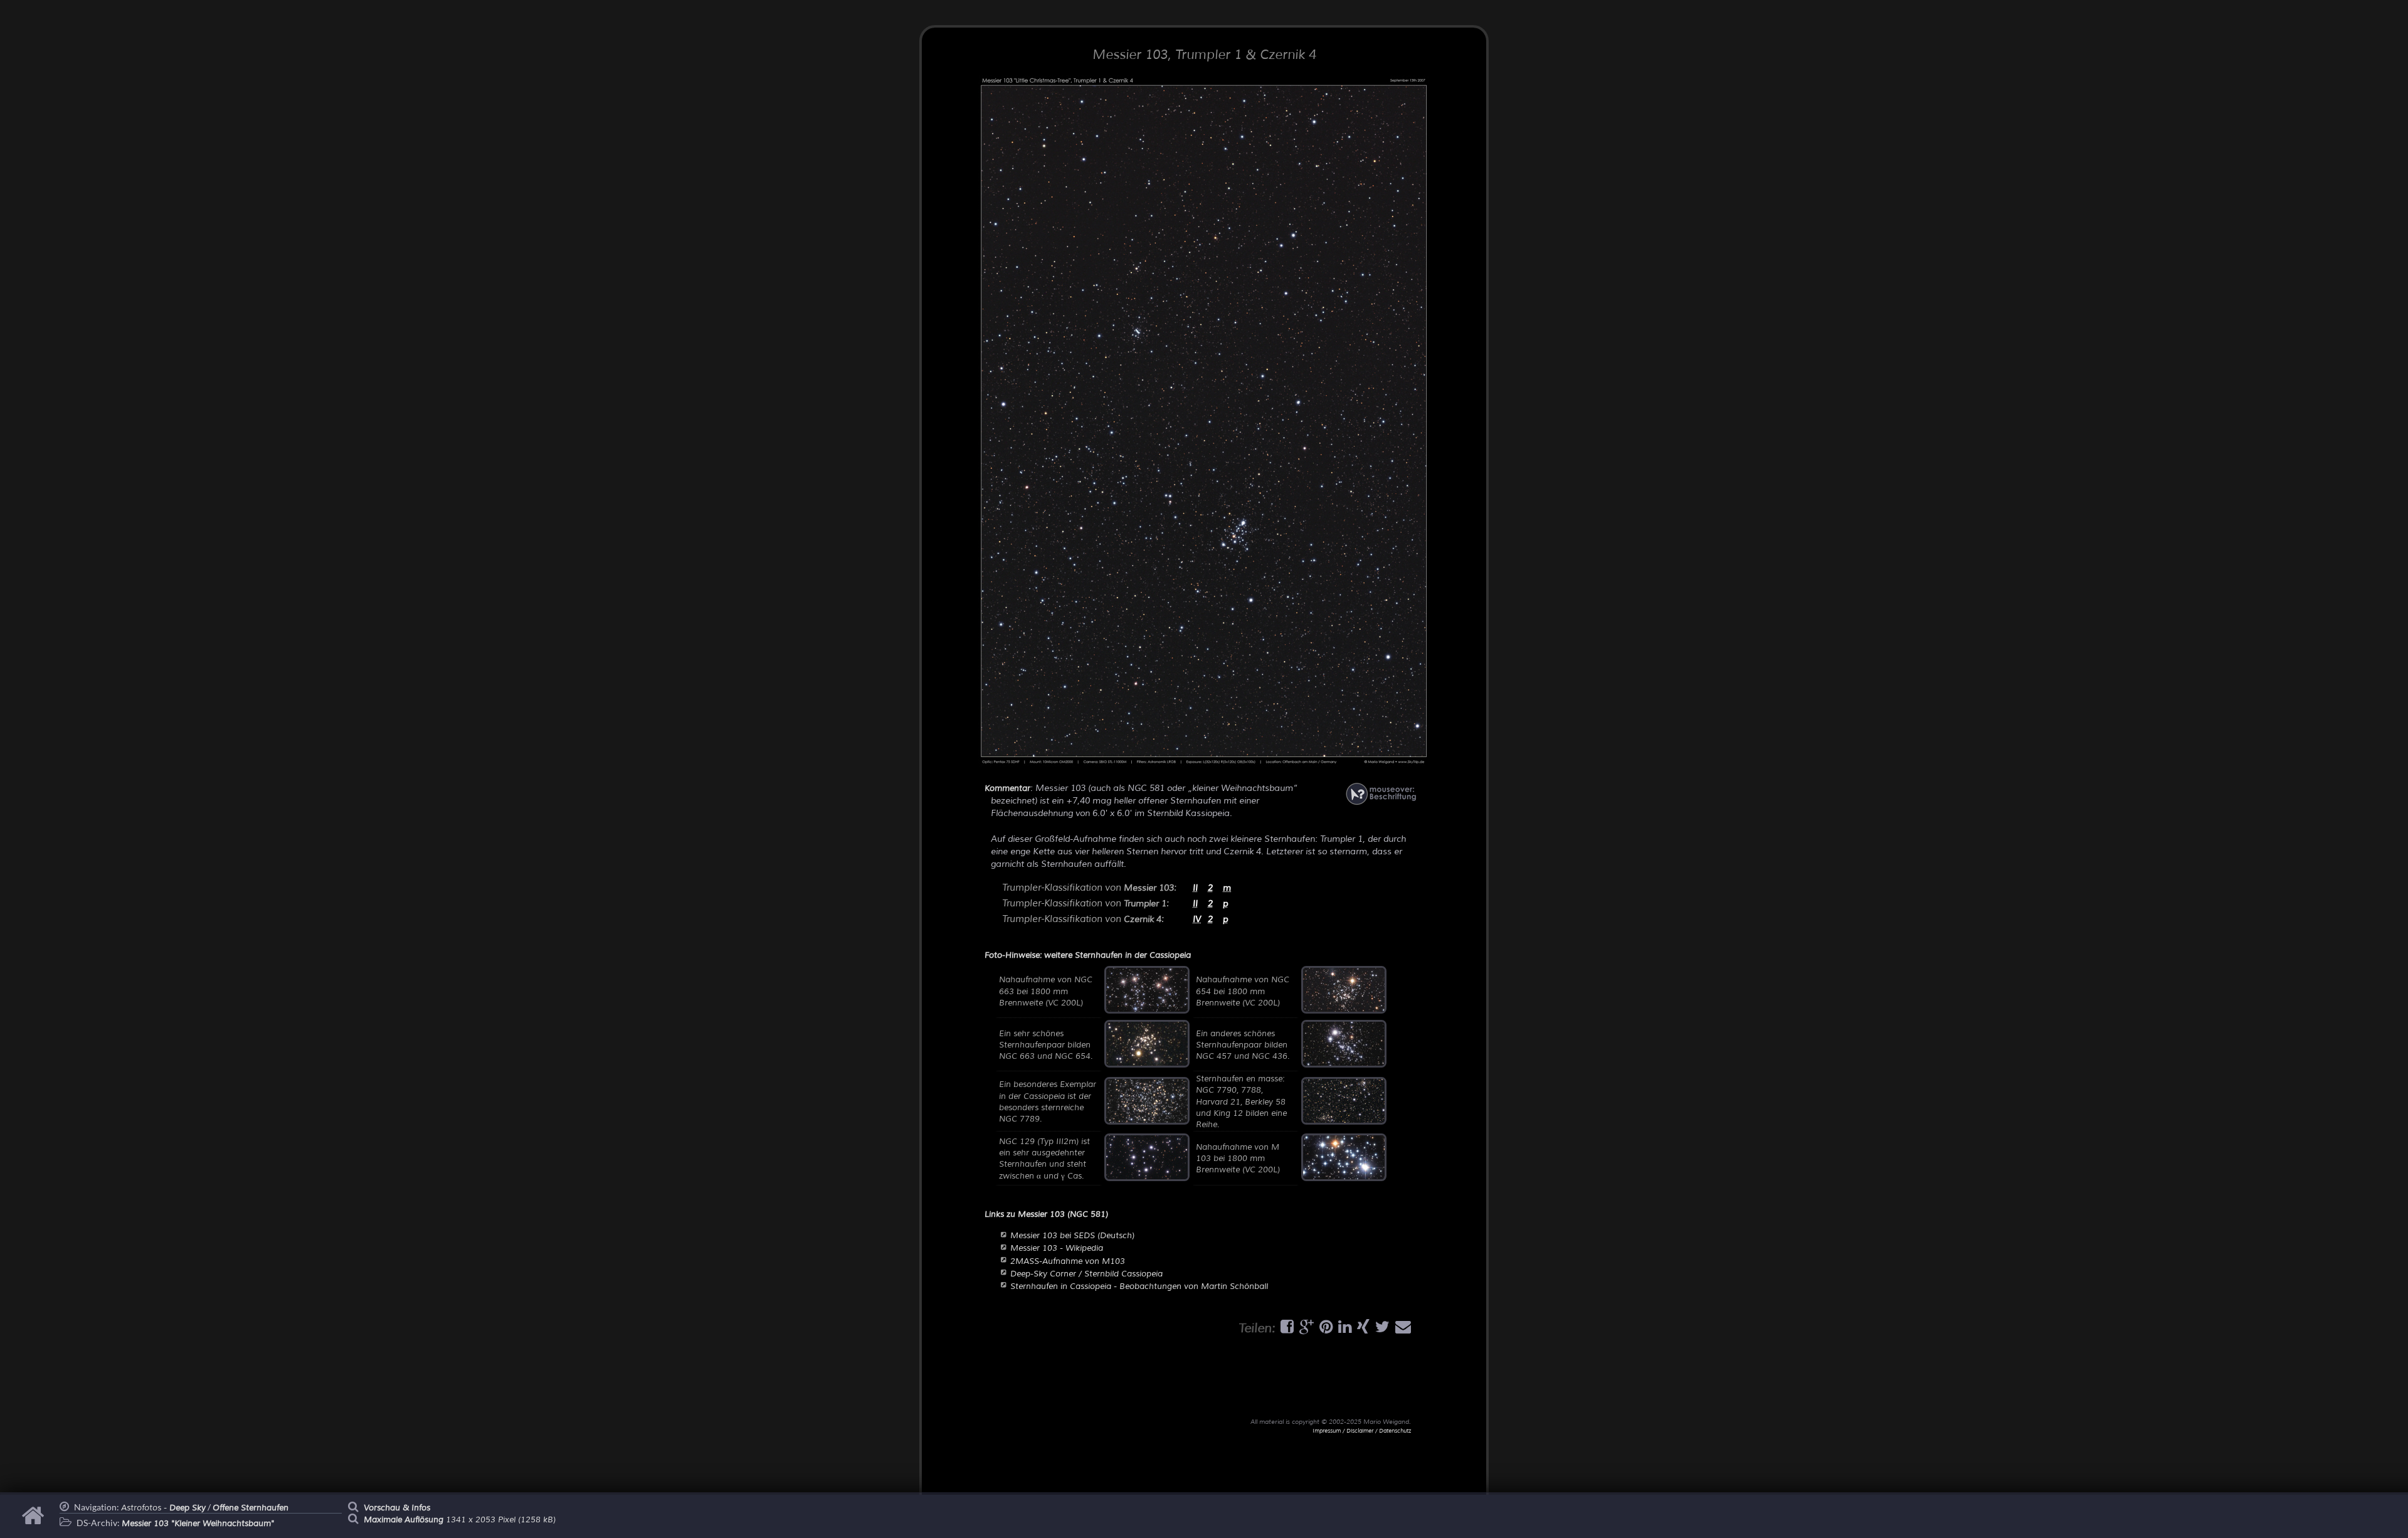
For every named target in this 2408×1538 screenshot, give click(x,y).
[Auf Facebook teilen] (1286, 1330)
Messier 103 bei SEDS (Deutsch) (1072, 1236)
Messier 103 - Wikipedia (1057, 1248)
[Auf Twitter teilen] (1381, 1330)
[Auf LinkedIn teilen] (1343, 1330)
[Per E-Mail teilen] (1402, 1330)
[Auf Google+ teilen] (1305, 1330)
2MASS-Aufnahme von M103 (1068, 1261)
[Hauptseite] (35, 1522)
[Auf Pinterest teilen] (1324, 1330)
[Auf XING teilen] (1362, 1330)
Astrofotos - (163, 1508)
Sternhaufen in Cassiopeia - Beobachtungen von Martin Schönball (1139, 1286)
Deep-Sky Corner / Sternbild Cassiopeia (1086, 1274)
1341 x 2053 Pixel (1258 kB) (460, 1520)
